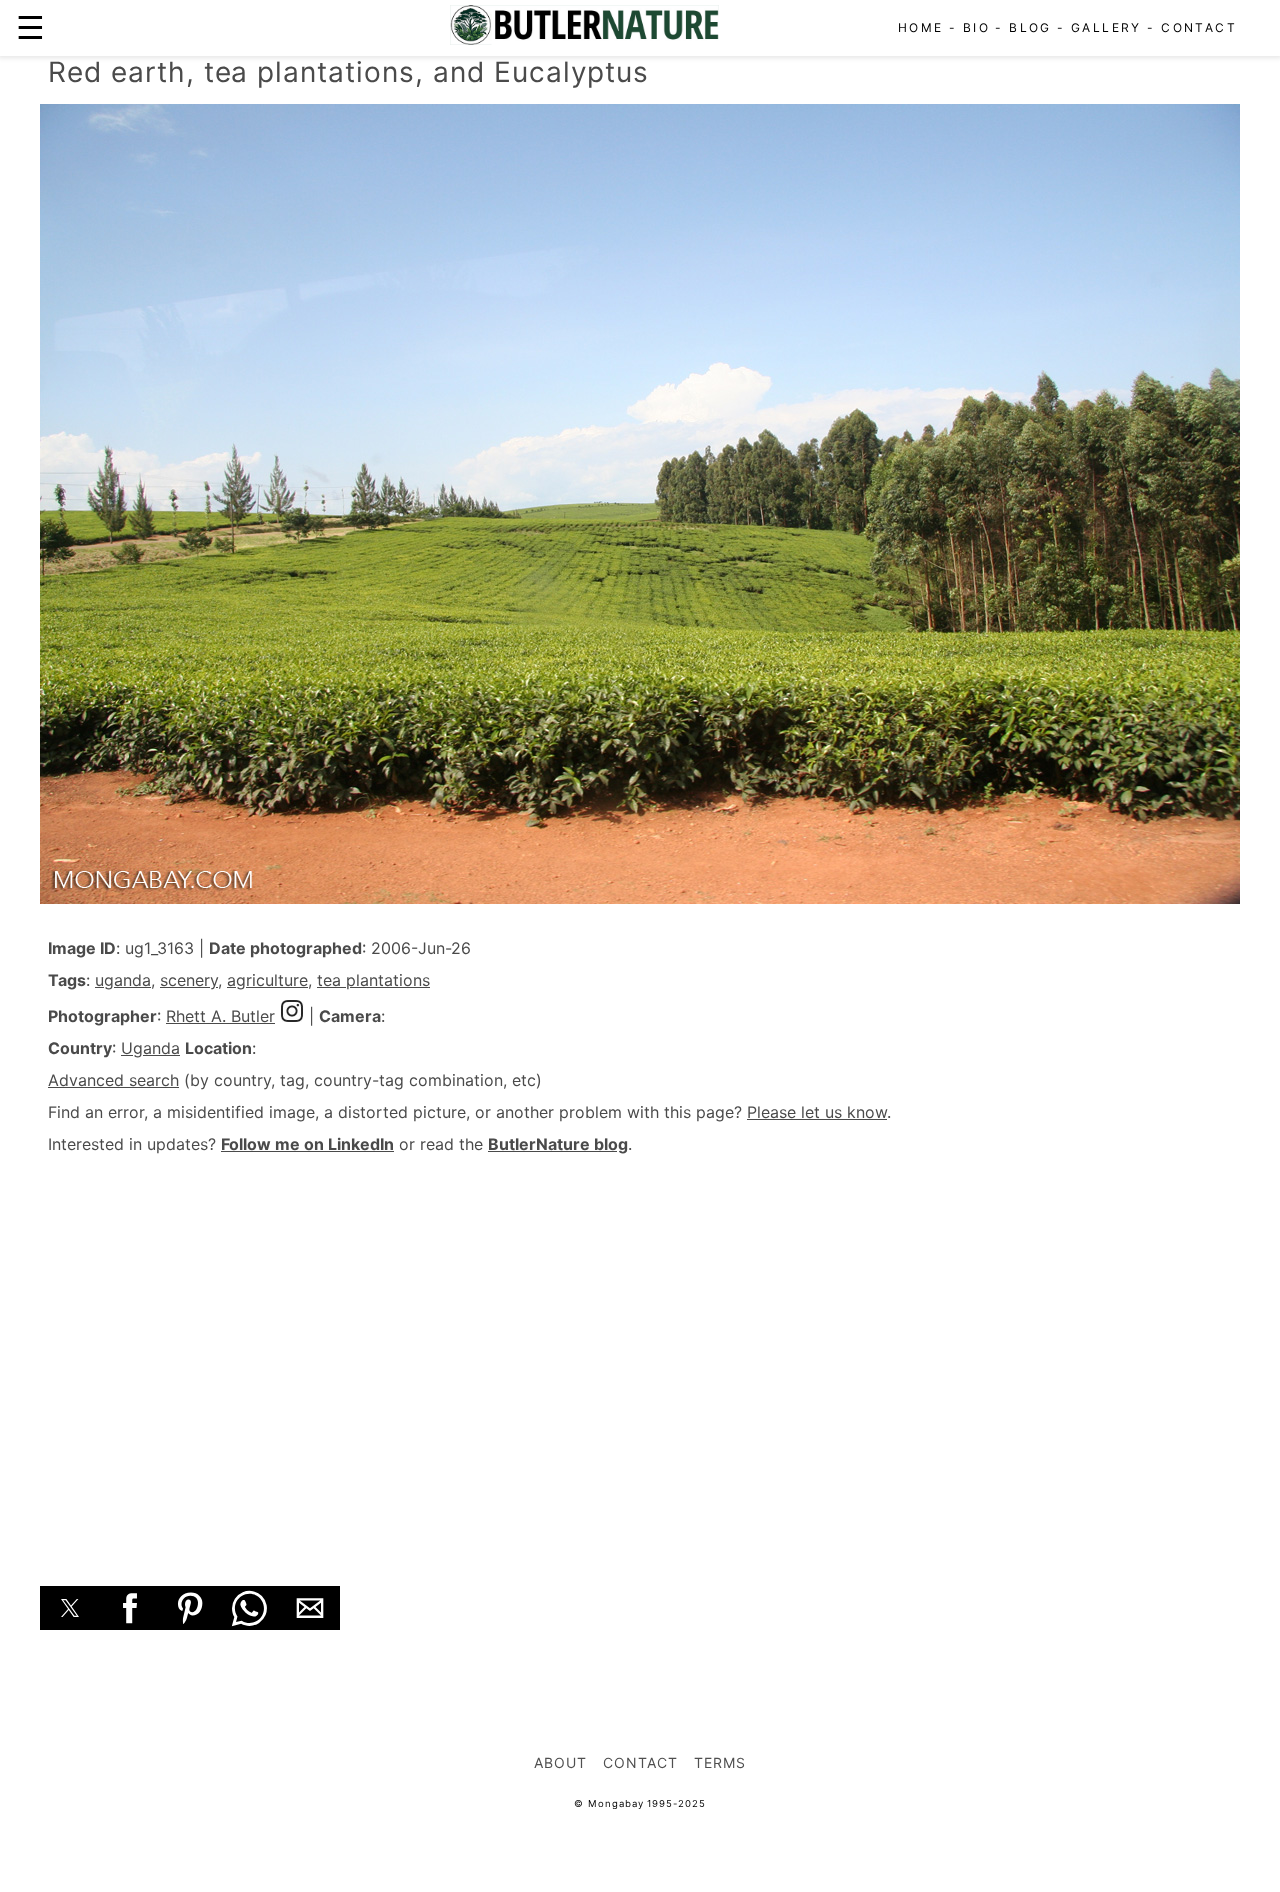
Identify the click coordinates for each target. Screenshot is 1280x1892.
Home (921, 27)
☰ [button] (30, 27)
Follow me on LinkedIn (307, 1144)
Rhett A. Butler (220, 1016)
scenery (189, 980)
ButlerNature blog (558, 1144)
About (560, 1762)
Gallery (1106, 27)
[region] (640, 1348)
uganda (123, 980)
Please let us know (817, 1112)
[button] (70, 1608)
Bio (976, 27)
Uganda (150, 1048)
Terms (720, 1762)
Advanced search (113, 1080)
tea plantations (373, 980)
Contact (1199, 27)
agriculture (267, 980)
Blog (1030, 27)
